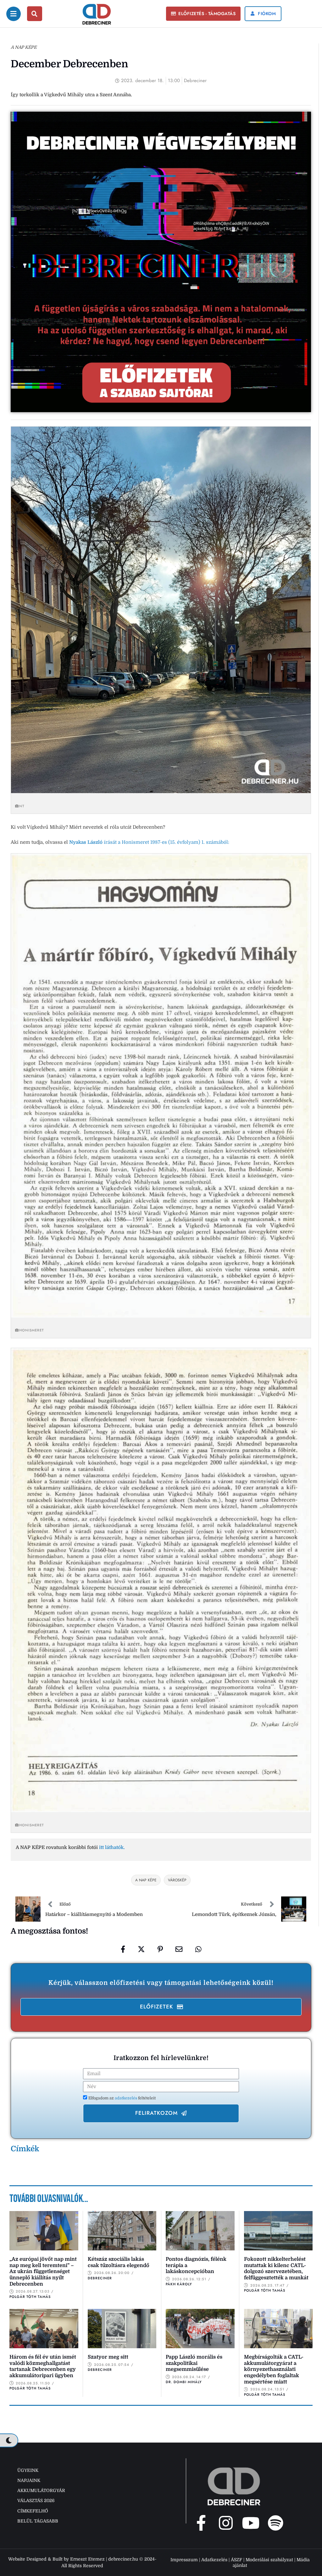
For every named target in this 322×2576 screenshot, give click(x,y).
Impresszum (184, 2560)
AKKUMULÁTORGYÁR (41, 2490)
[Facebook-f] (201, 2523)
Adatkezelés (214, 2560)
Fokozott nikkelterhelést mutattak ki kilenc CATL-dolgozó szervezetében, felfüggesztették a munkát (276, 2268)
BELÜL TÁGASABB (38, 2521)
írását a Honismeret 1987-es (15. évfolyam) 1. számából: (149, 842)
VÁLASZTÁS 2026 (36, 2500)
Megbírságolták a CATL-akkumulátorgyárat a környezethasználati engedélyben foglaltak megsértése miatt (274, 2369)
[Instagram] (226, 2523)
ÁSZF (236, 2560)
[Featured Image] (44, 2231)
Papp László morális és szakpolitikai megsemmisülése (194, 2363)
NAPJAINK (29, 2480)
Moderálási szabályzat (269, 2560)
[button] (203, 14)
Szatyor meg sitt (108, 2357)
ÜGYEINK (28, 2470)
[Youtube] (251, 2523)
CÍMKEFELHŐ (33, 2511)
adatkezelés (126, 2098)
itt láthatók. (112, 1847)
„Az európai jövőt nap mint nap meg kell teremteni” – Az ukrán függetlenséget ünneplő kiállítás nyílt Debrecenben (43, 2272)
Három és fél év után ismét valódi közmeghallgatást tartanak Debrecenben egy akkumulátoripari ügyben (43, 2366)
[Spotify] (275, 2523)
